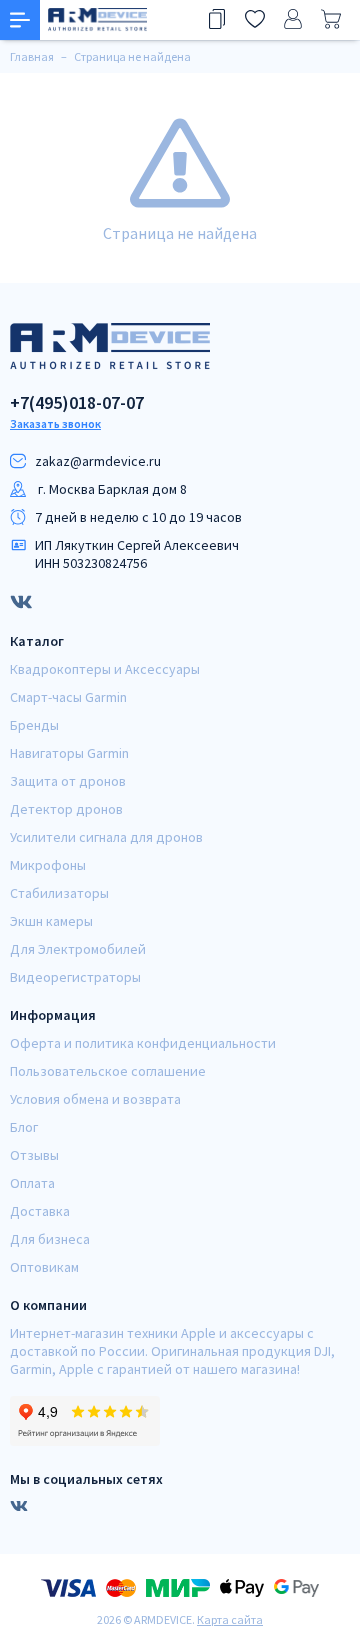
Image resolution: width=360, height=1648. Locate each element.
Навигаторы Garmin (69, 753)
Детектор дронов (66, 809)
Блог (24, 1127)
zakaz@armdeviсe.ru (98, 461)
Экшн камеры (51, 921)
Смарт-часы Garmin (68, 697)
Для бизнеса (50, 1239)
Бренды (34, 725)
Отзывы (34, 1155)
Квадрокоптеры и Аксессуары (105, 669)
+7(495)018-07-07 (77, 403)
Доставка (40, 1211)
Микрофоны (48, 865)
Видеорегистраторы (75, 977)
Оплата (32, 1183)
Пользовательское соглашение (108, 1071)
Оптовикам (44, 1267)
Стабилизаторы (59, 893)
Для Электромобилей (78, 949)
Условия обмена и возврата (95, 1099)
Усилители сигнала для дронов (106, 837)
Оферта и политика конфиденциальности (143, 1043)
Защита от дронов (68, 781)
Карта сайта (230, 1619)
